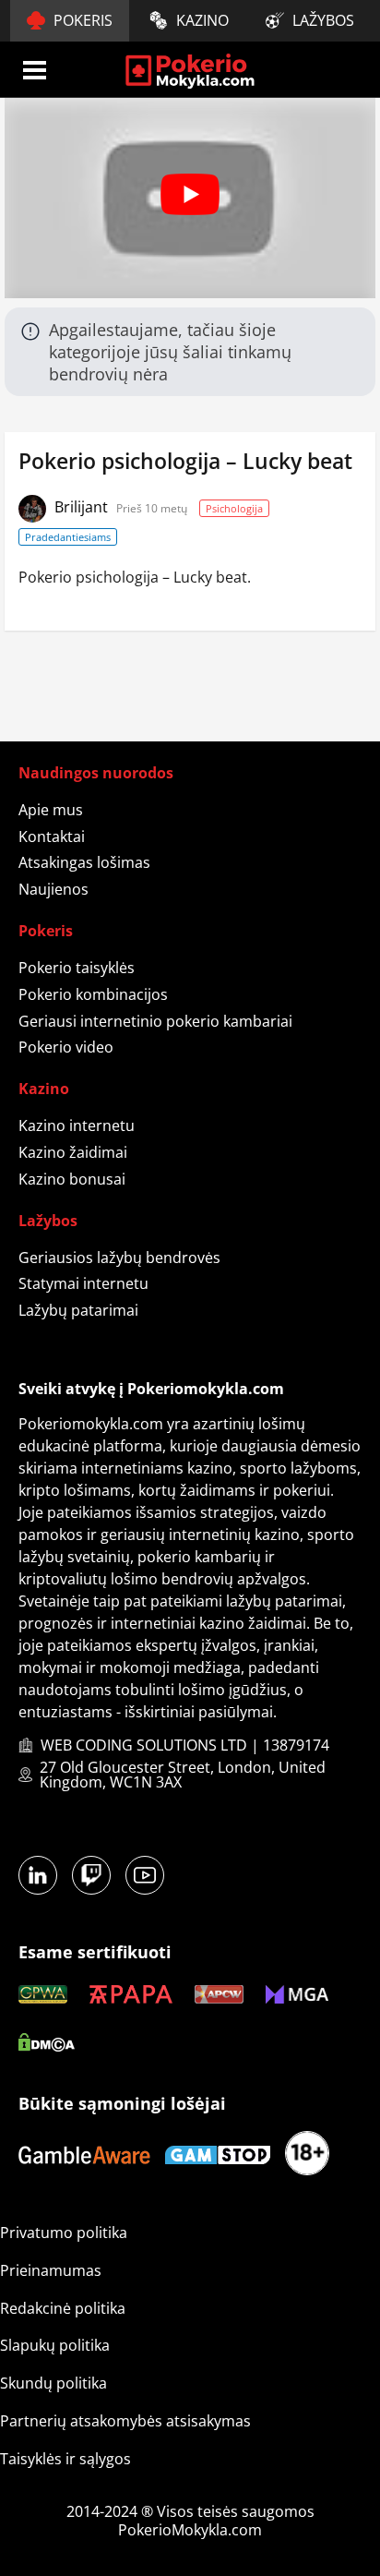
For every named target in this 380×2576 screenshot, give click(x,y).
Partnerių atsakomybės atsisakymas (125, 2421)
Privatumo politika (64, 2233)
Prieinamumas (51, 2270)
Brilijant (83, 507)
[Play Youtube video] (190, 194)
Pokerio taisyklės (77, 968)
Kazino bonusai (72, 1179)
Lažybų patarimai (78, 1310)
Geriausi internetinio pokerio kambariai (155, 1021)
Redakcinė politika (63, 2308)
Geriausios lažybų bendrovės (119, 1258)
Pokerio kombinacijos (93, 994)
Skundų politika (53, 2383)
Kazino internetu (77, 1125)
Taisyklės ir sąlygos (65, 2459)
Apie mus (51, 810)
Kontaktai (52, 837)
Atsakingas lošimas (84, 862)
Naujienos (53, 889)
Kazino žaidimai (73, 1152)
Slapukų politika (55, 2345)
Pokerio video (66, 1047)
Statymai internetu (83, 1283)
